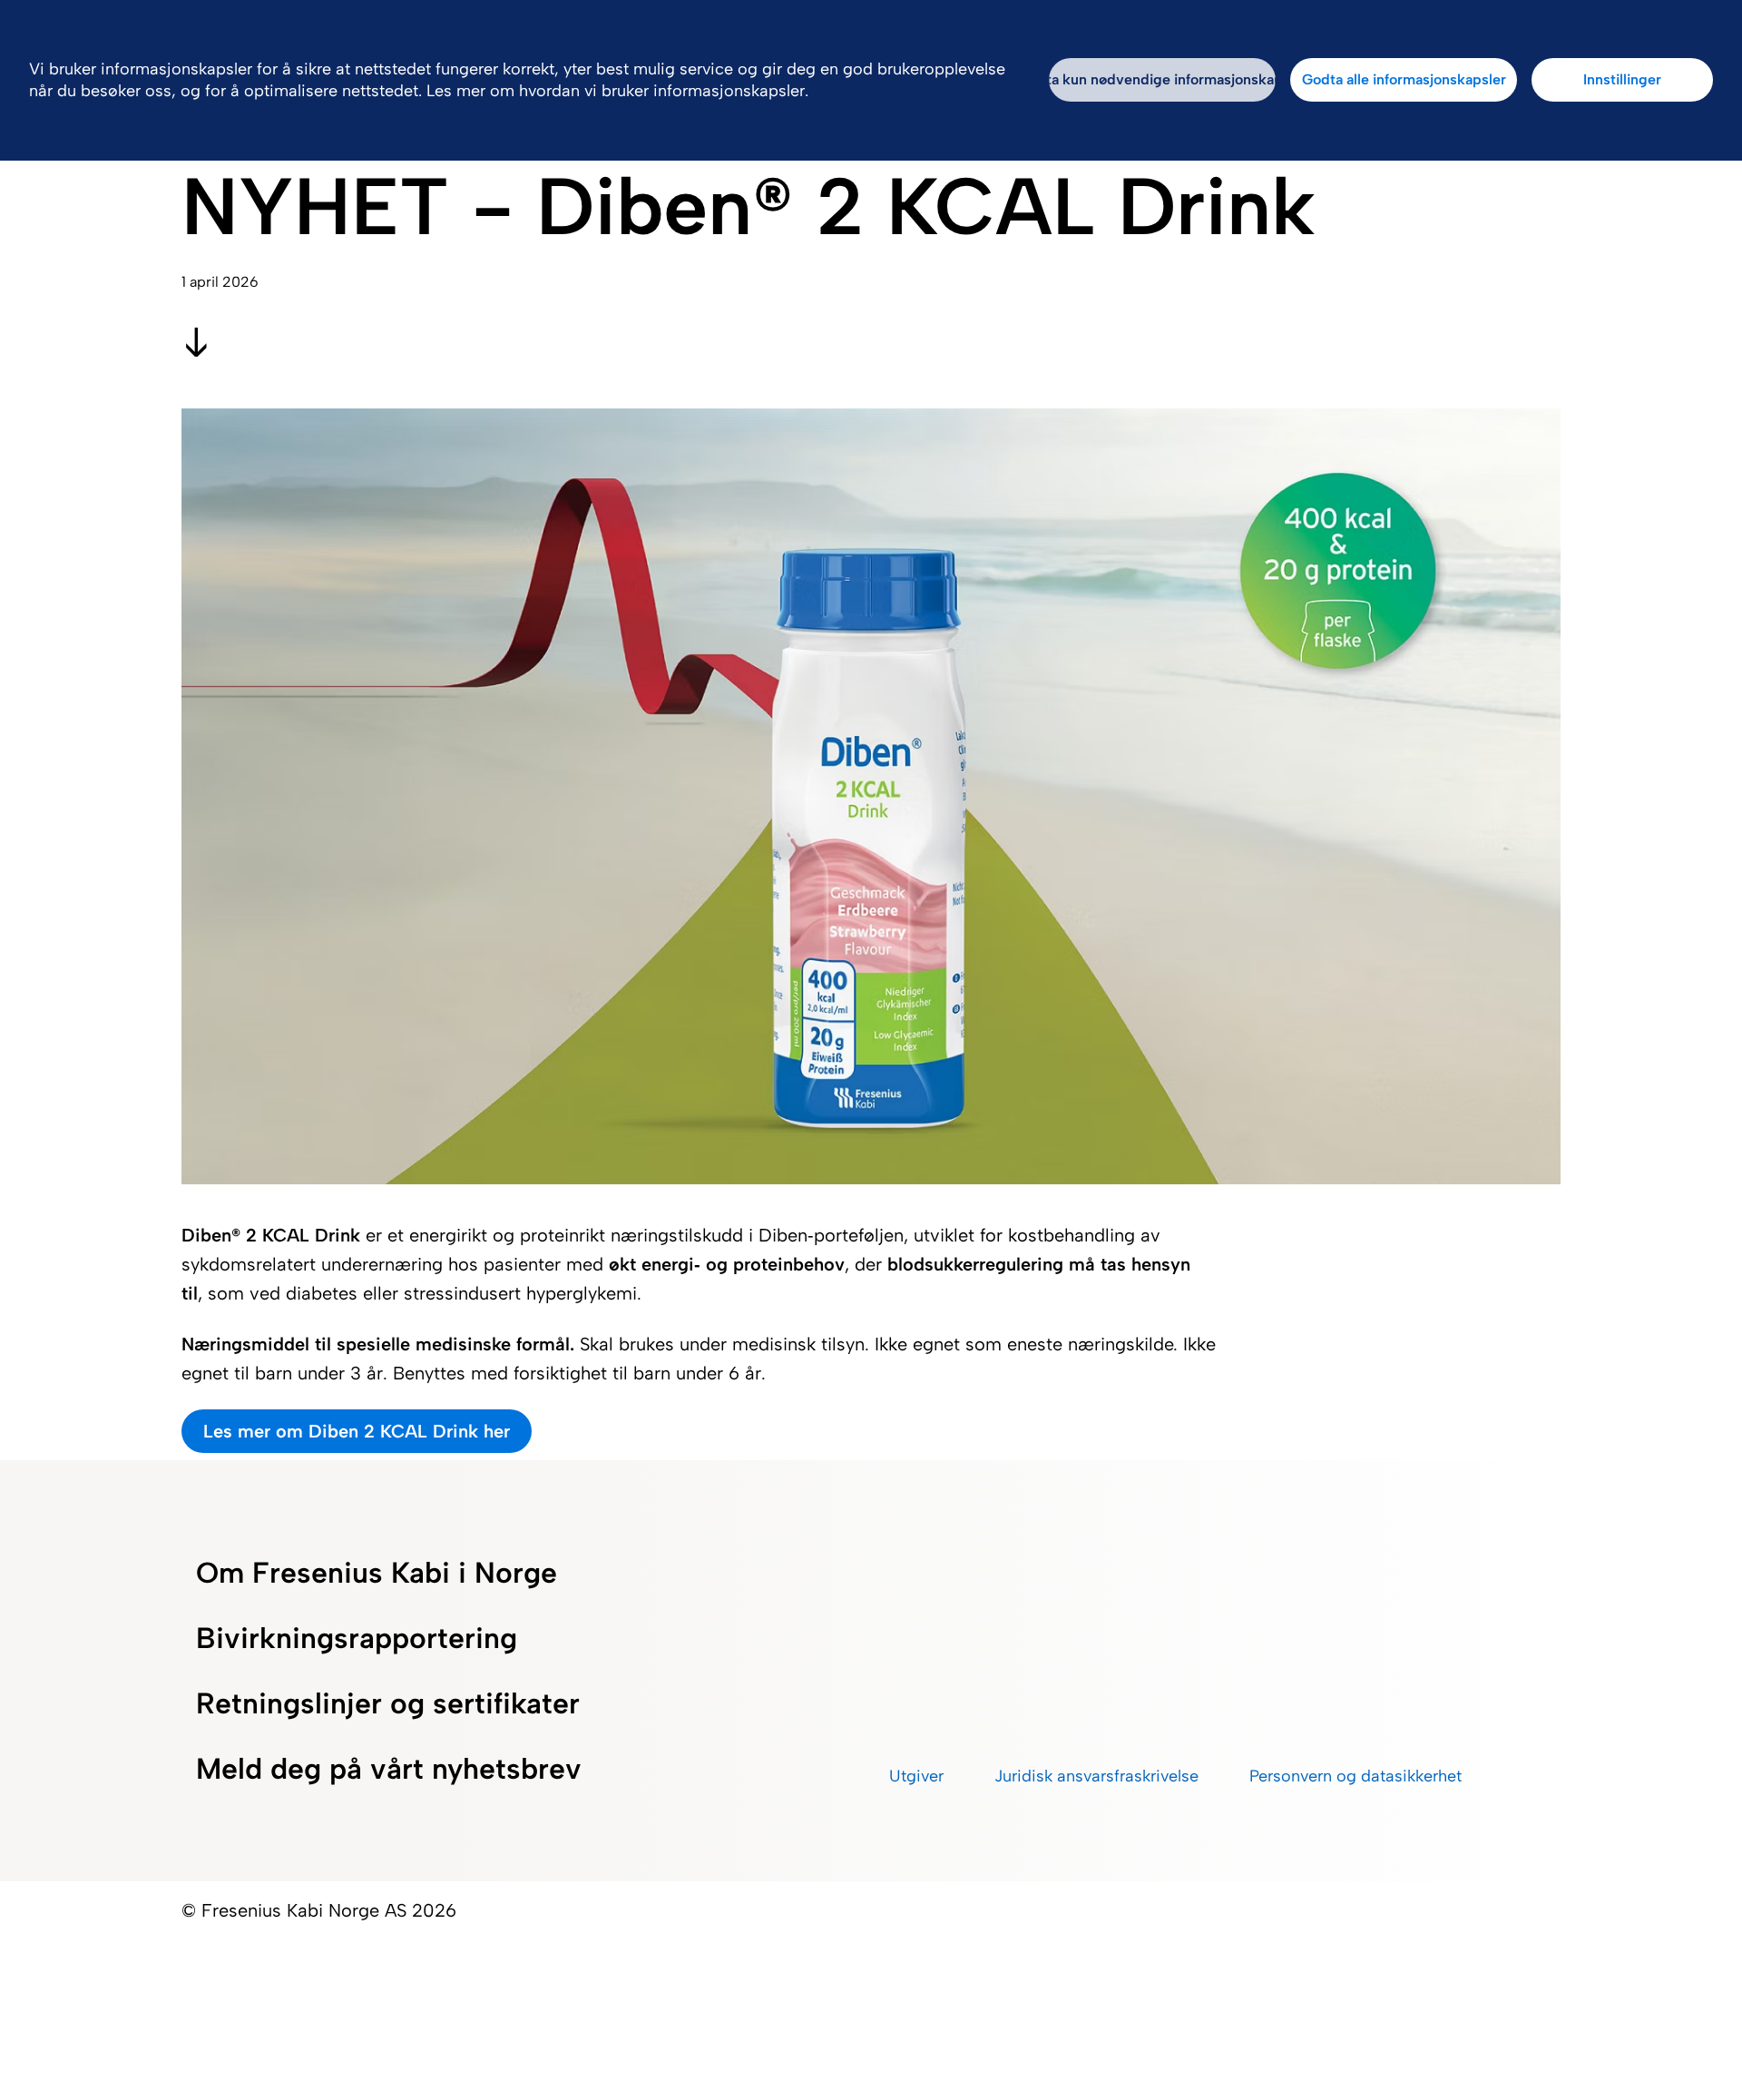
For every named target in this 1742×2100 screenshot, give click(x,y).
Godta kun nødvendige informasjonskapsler (1162, 79)
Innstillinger (1622, 79)
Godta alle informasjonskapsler (1404, 79)
